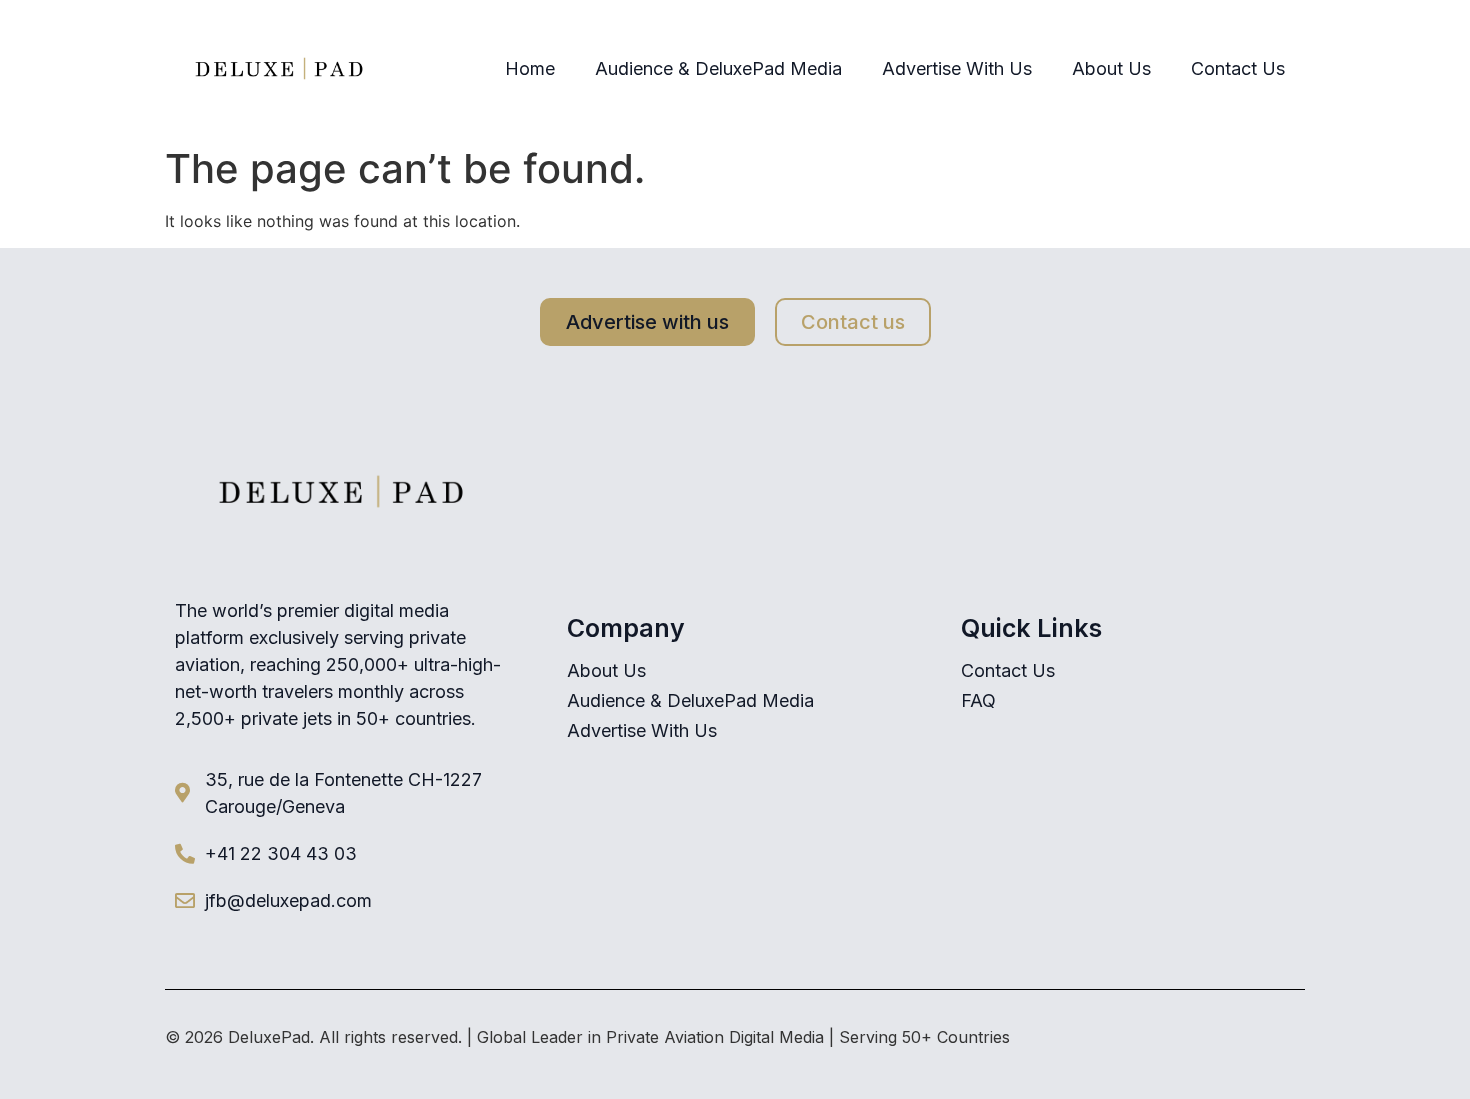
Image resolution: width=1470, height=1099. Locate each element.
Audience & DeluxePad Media (718, 68)
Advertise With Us (957, 68)
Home (530, 68)
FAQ (978, 701)
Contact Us (1238, 68)
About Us (1111, 68)
